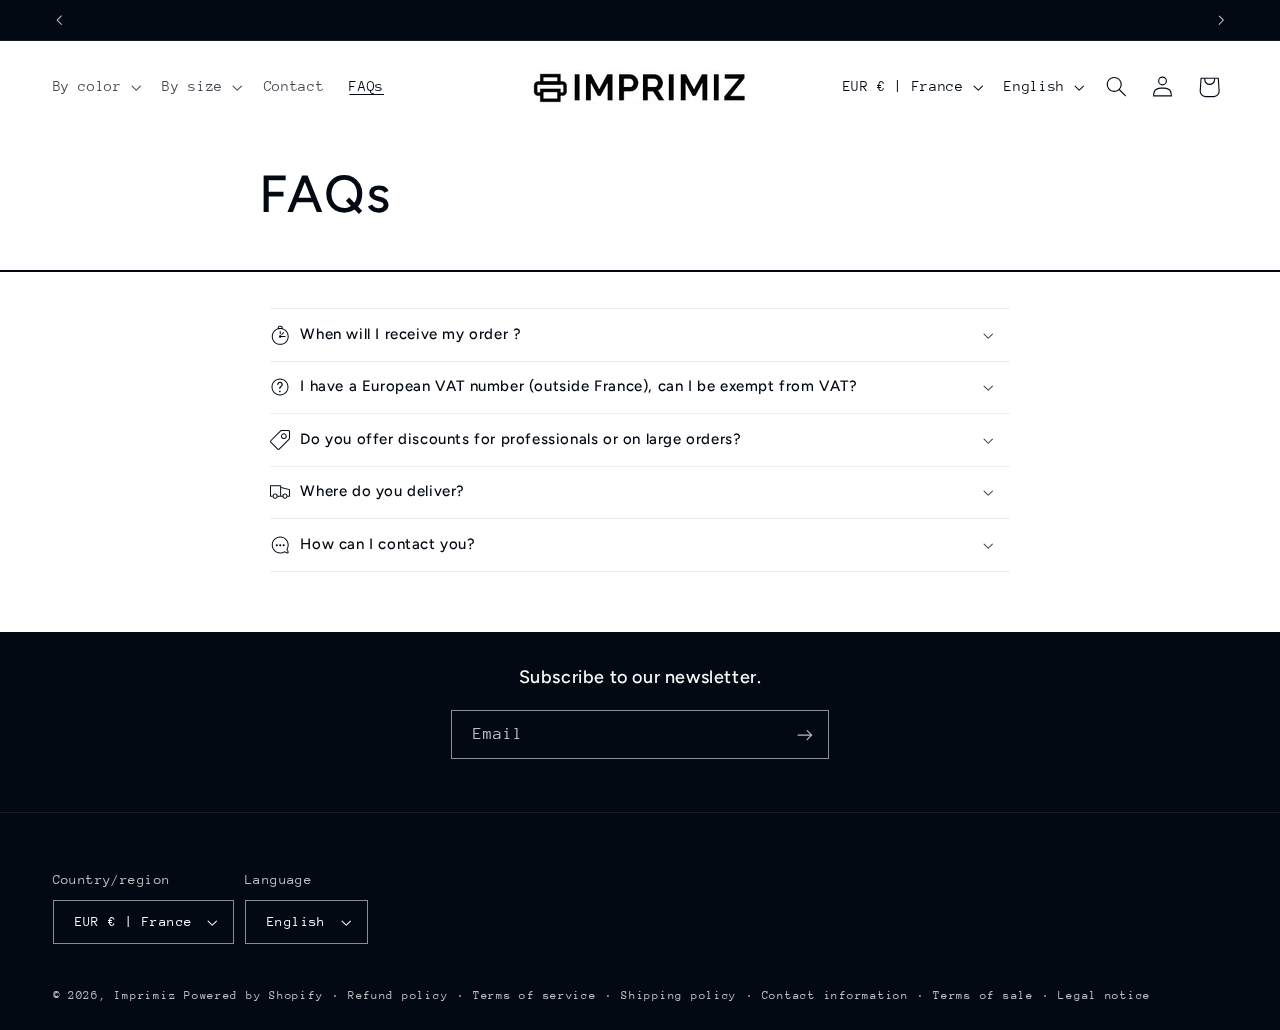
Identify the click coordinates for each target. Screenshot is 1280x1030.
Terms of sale (983, 995)
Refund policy (398, 995)
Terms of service (535, 995)
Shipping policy (679, 995)
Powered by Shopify (253, 995)
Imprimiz (145, 995)
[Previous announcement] (59, 20)
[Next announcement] (1221, 20)
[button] (95, 87)
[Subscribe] (805, 734)
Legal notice (1104, 995)
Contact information (835, 995)
